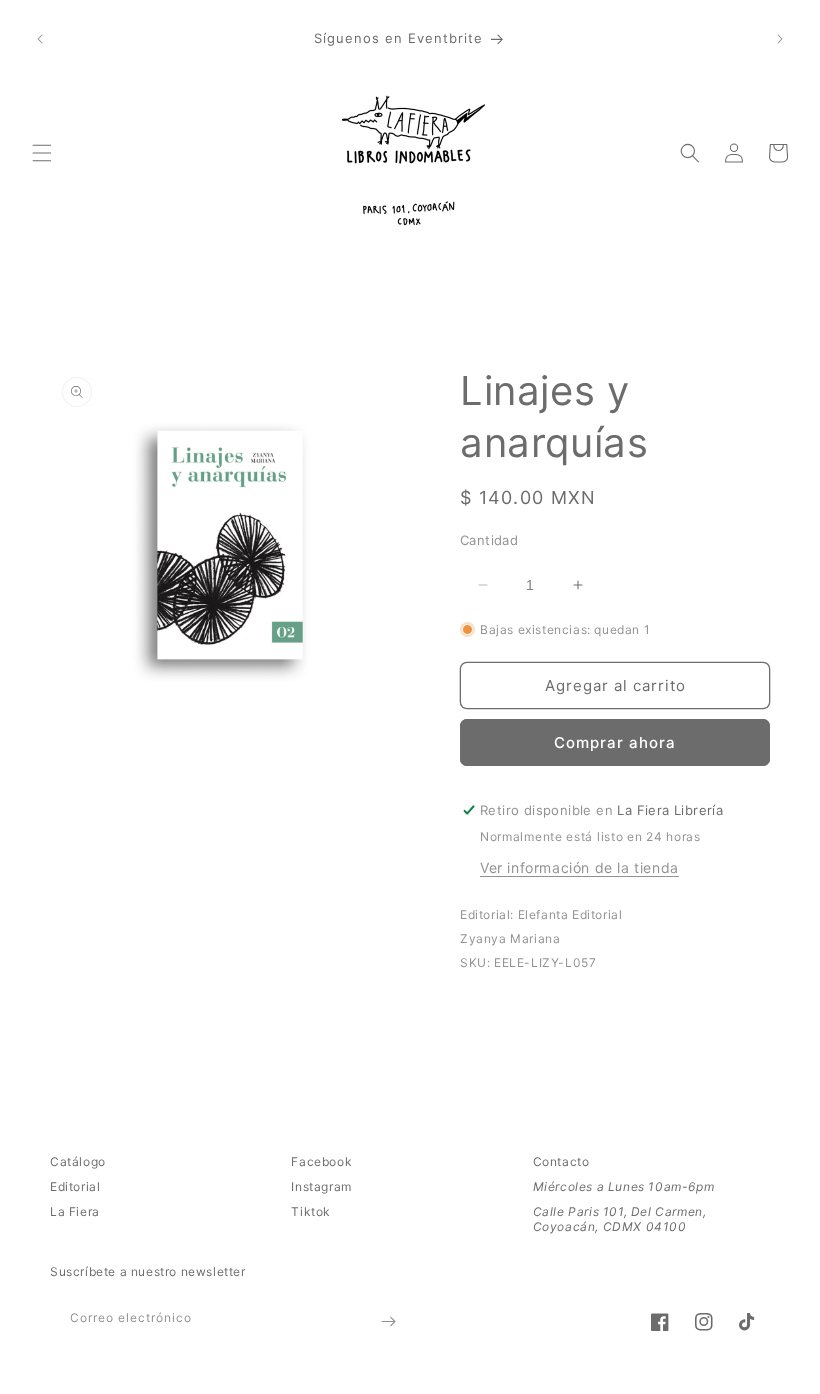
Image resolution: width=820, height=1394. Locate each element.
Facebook (321, 1161)
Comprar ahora (615, 742)
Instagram (321, 1186)
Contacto (561, 1161)
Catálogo (78, 1161)
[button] (42, 153)
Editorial (75, 1186)
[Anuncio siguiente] (780, 39)
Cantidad (489, 540)
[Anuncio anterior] (40, 39)
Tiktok (311, 1211)
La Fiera (75, 1211)
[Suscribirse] (388, 1321)
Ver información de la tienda (579, 867)
